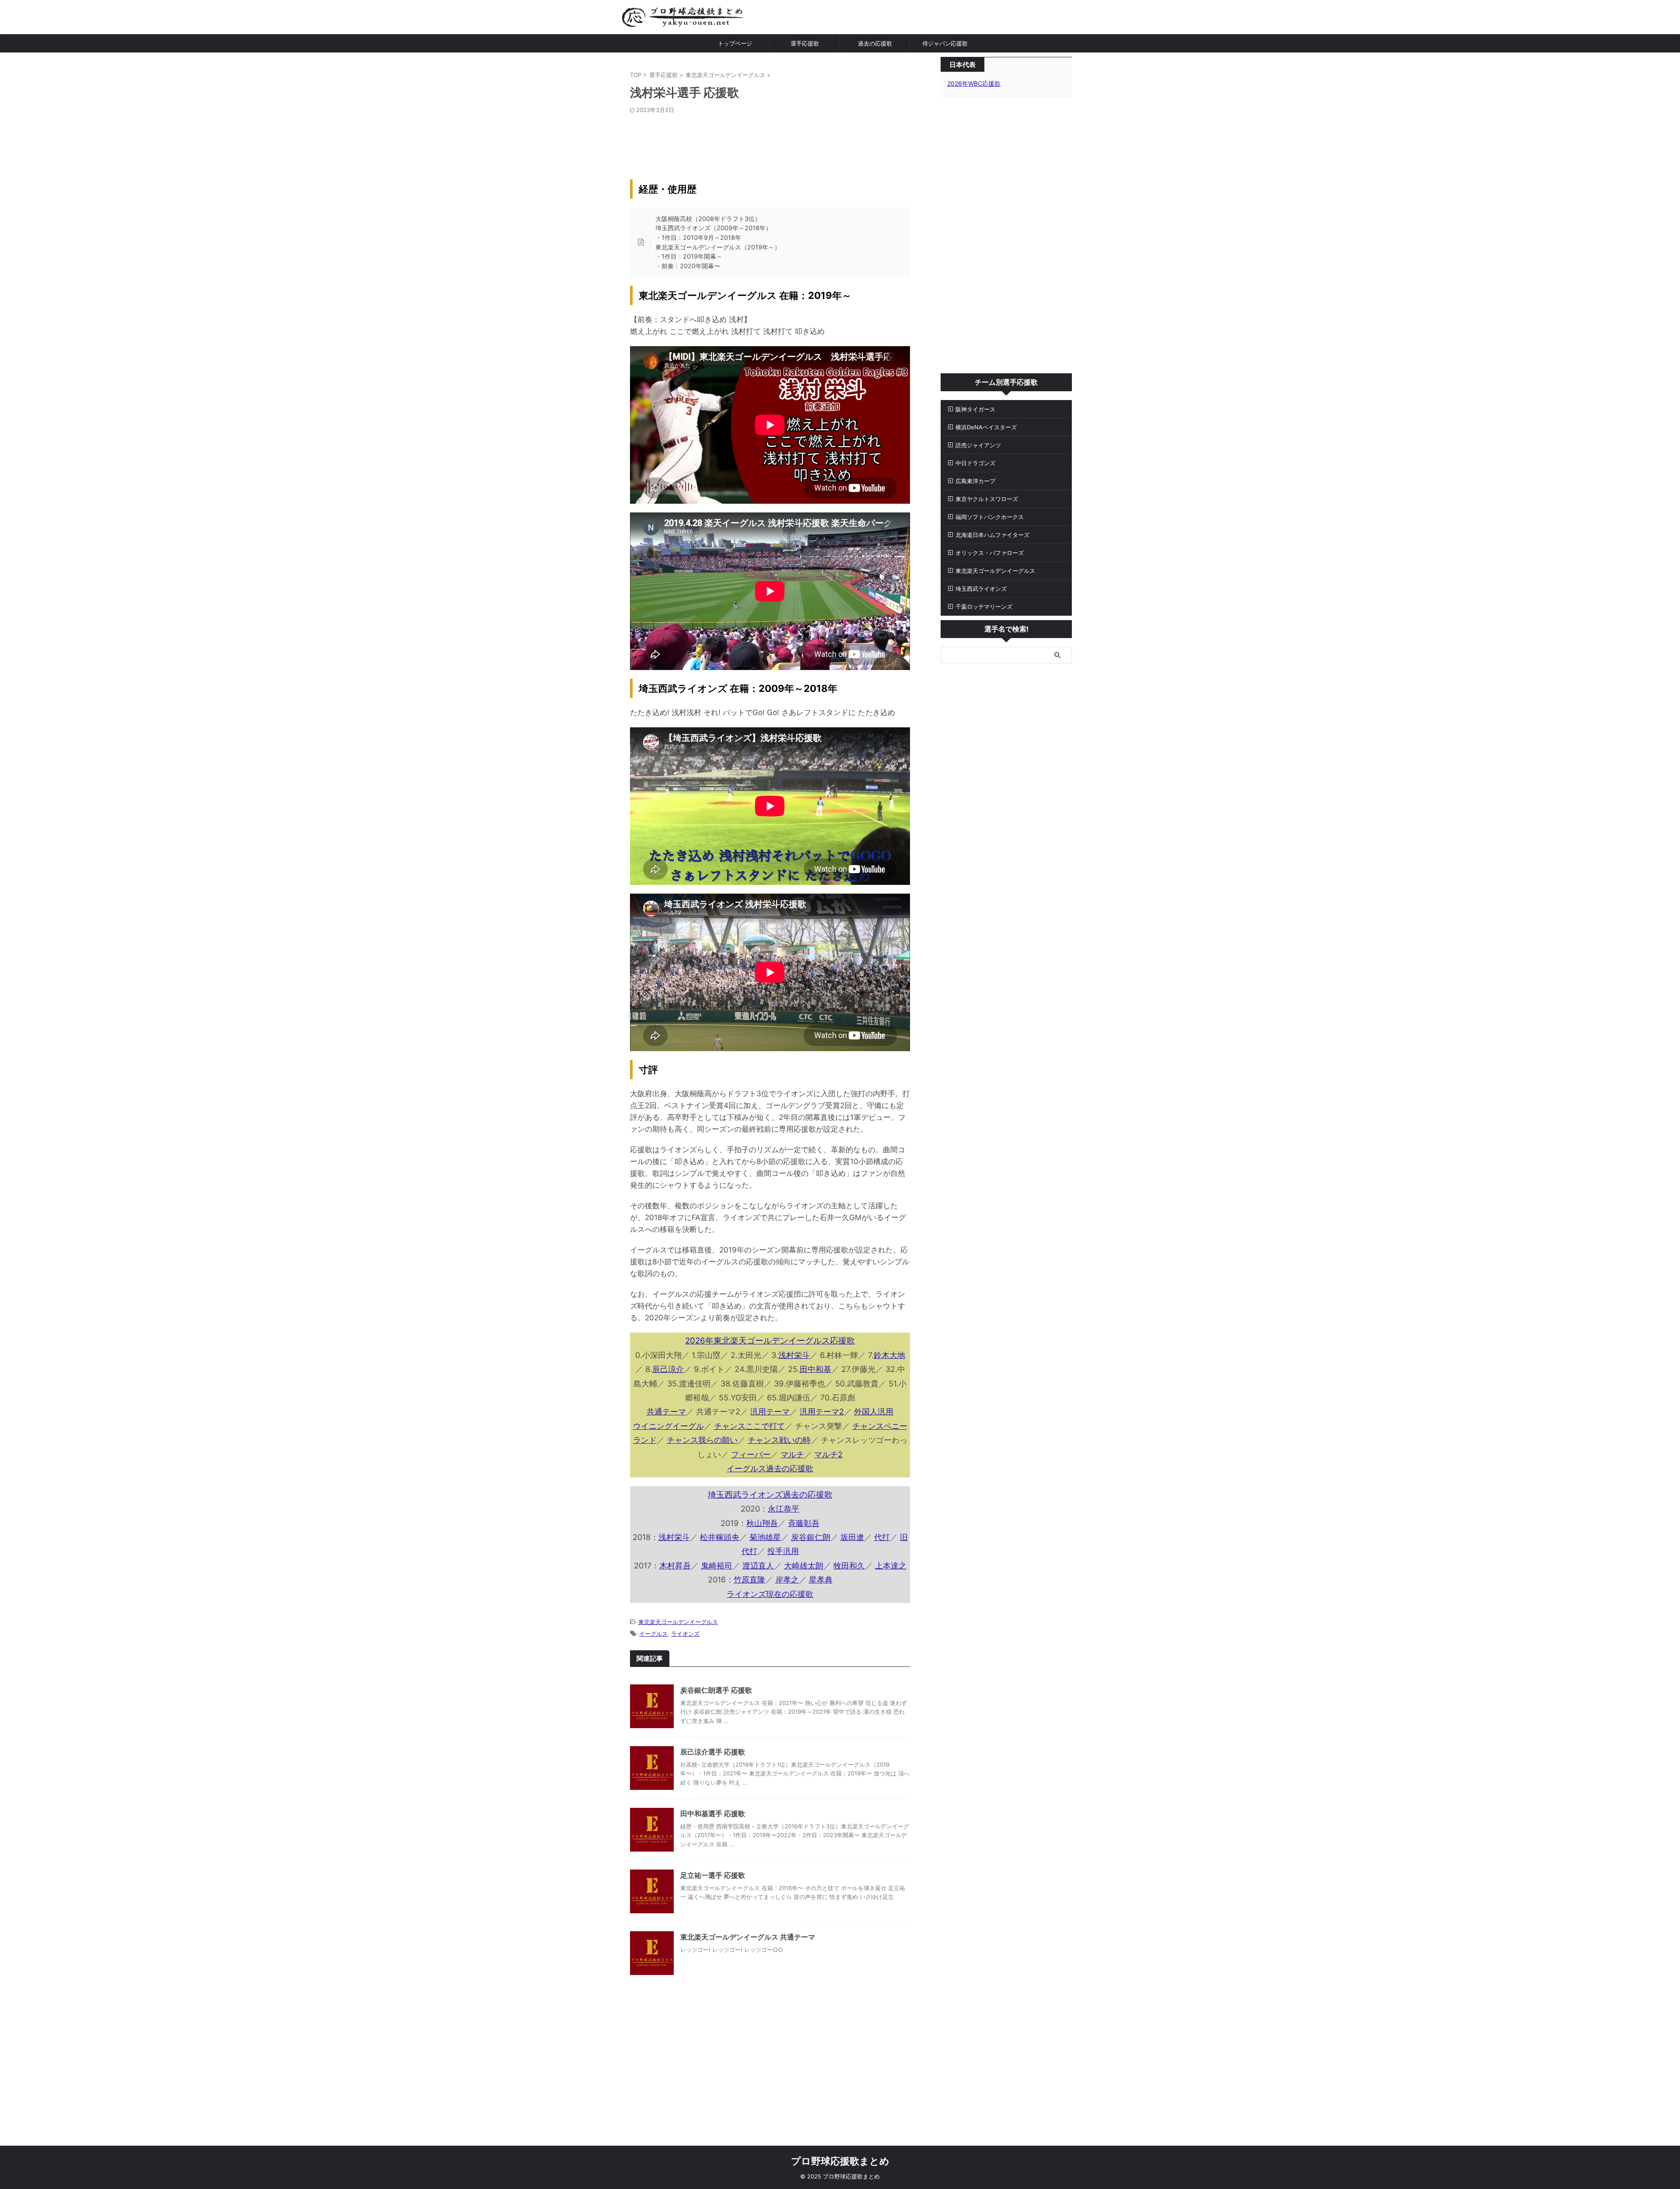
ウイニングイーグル (668, 1426)
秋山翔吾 (762, 1523)
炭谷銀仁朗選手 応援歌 (716, 1690)
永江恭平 (784, 1509)
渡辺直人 (758, 1566)
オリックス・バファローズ (990, 553)
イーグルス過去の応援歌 (770, 1468)
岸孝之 (787, 1580)
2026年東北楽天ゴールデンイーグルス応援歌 (770, 1341)
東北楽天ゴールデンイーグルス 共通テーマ (748, 1937)
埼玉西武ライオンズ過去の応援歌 (770, 1495)
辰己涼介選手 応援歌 (713, 1752)
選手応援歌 (805, 43)
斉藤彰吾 (804, 1523)
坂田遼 (852, 1537)
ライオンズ (685, 1634)
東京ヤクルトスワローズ (987, 499)
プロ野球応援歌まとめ (840, 2161)
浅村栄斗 (794, 1355)
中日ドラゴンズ (975, 463)
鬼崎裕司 (717, 1566)
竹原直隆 (749, 1580)
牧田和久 (849, 1566)
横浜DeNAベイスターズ (986, 427)
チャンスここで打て (749, 1426)
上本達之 (891, 1566)
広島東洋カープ (975, 481)
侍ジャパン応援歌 (945, 43)
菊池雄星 (765, 1537)
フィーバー (751, 1454)
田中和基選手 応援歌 (713, 1814)
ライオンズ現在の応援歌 (770, 1594)
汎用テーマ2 (822, 1412)
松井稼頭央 (720, 1537)
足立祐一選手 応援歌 (713, 1875)
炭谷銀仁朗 (811, 1537)
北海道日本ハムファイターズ (992, 535)
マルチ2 (828, 1454)
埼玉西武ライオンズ (981, 589)
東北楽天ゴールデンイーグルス (678, 1622)
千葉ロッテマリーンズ (984, 607)
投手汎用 (783, 1551)
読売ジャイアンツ (978, 445)
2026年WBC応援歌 (974, 83)
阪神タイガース (975, 409)
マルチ (792, 1454)
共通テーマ (666, 1412)
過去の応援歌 (875, 43)
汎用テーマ (770, 1412)
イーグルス (653, 1634)
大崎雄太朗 (804, 1566)
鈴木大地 (889, 1355)
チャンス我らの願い (702, 1440)
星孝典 (821, 1580)
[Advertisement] (770, 140)
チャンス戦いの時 (779, 1440)
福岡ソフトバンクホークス (990, 517)
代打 (882, 1537)
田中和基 (815, 1369)
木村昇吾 (675, 1566)
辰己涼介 (668, 1369)
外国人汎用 (874, 1412)
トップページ (735, 43)
